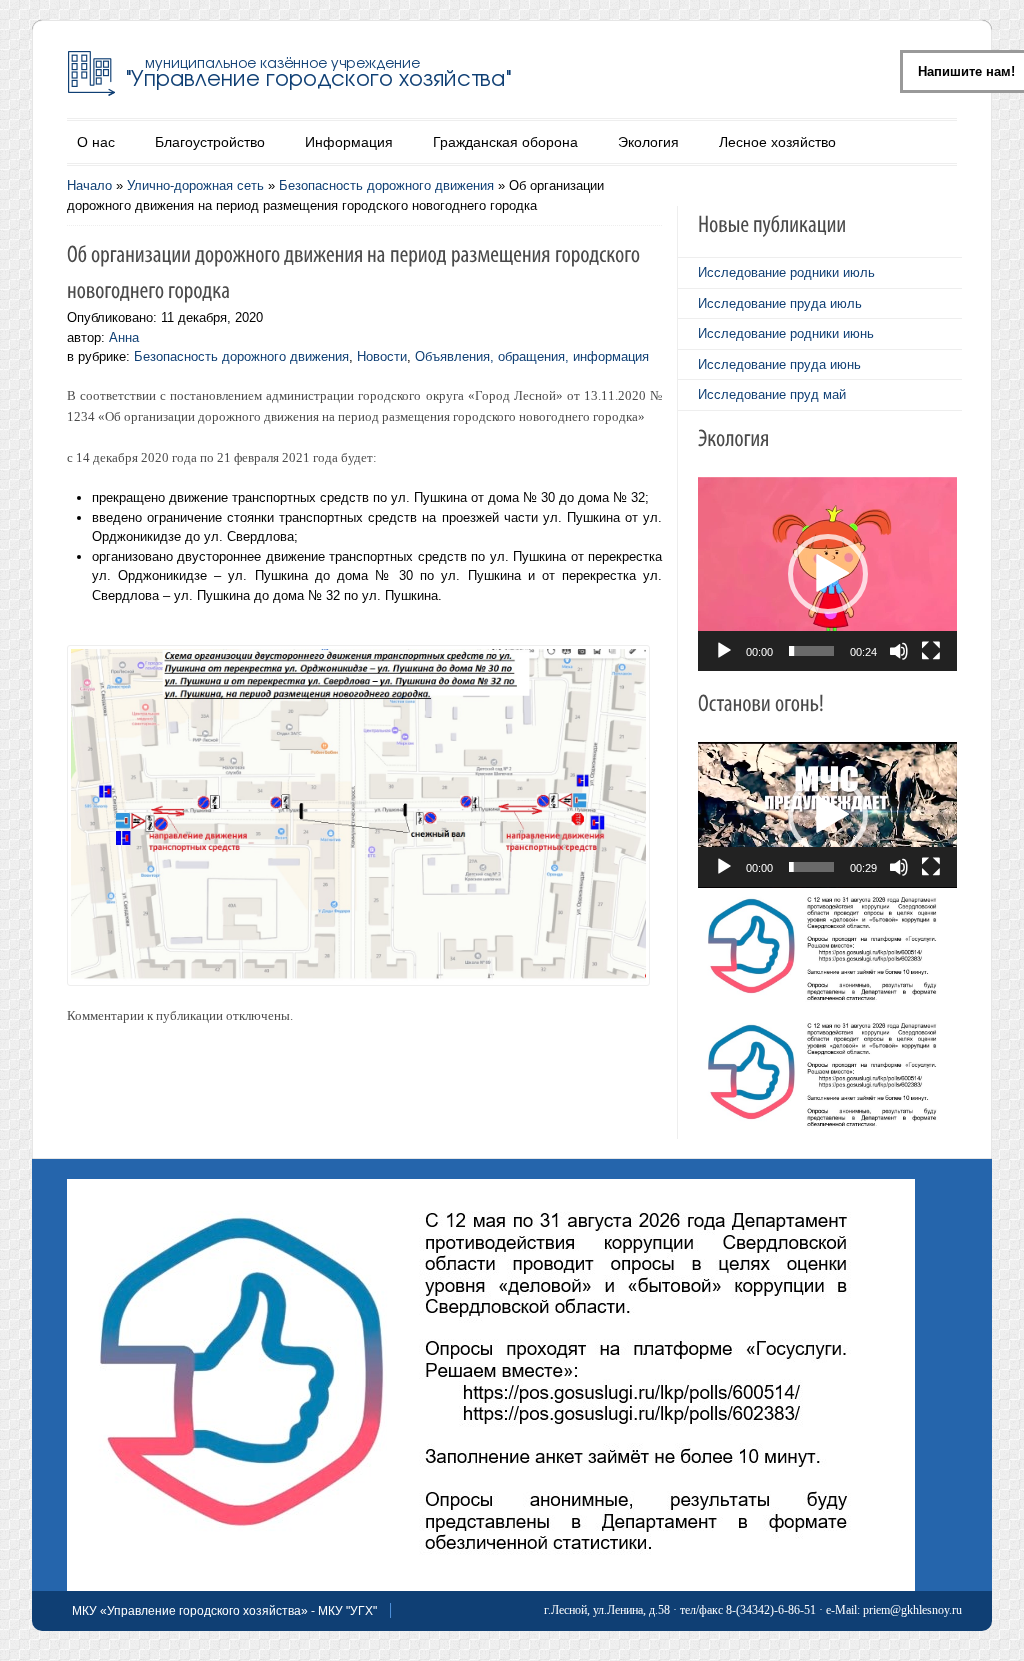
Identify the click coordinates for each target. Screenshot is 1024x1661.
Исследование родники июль (786, 272)
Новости (382, 356)
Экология (648, 142)
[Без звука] (899, 651)
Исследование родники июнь (786, 333)
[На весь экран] (931, 651)
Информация (349, 142)
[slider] (811, 651)
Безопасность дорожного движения (386, 185)
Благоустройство (210, 142)
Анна (124, 337)
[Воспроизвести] (724, 651)
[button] (828, 574)
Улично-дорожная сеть (195, 185)
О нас (96, 142)
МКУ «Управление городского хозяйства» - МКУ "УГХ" (224, 1611)
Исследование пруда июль (780, 303)
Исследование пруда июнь (779, 364)
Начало (89, 185)
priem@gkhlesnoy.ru (912, 1610)
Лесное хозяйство (777, 142)
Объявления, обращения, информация (532, 356)
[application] (827, 574)
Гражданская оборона (505, 142)
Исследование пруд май (772, 394)
